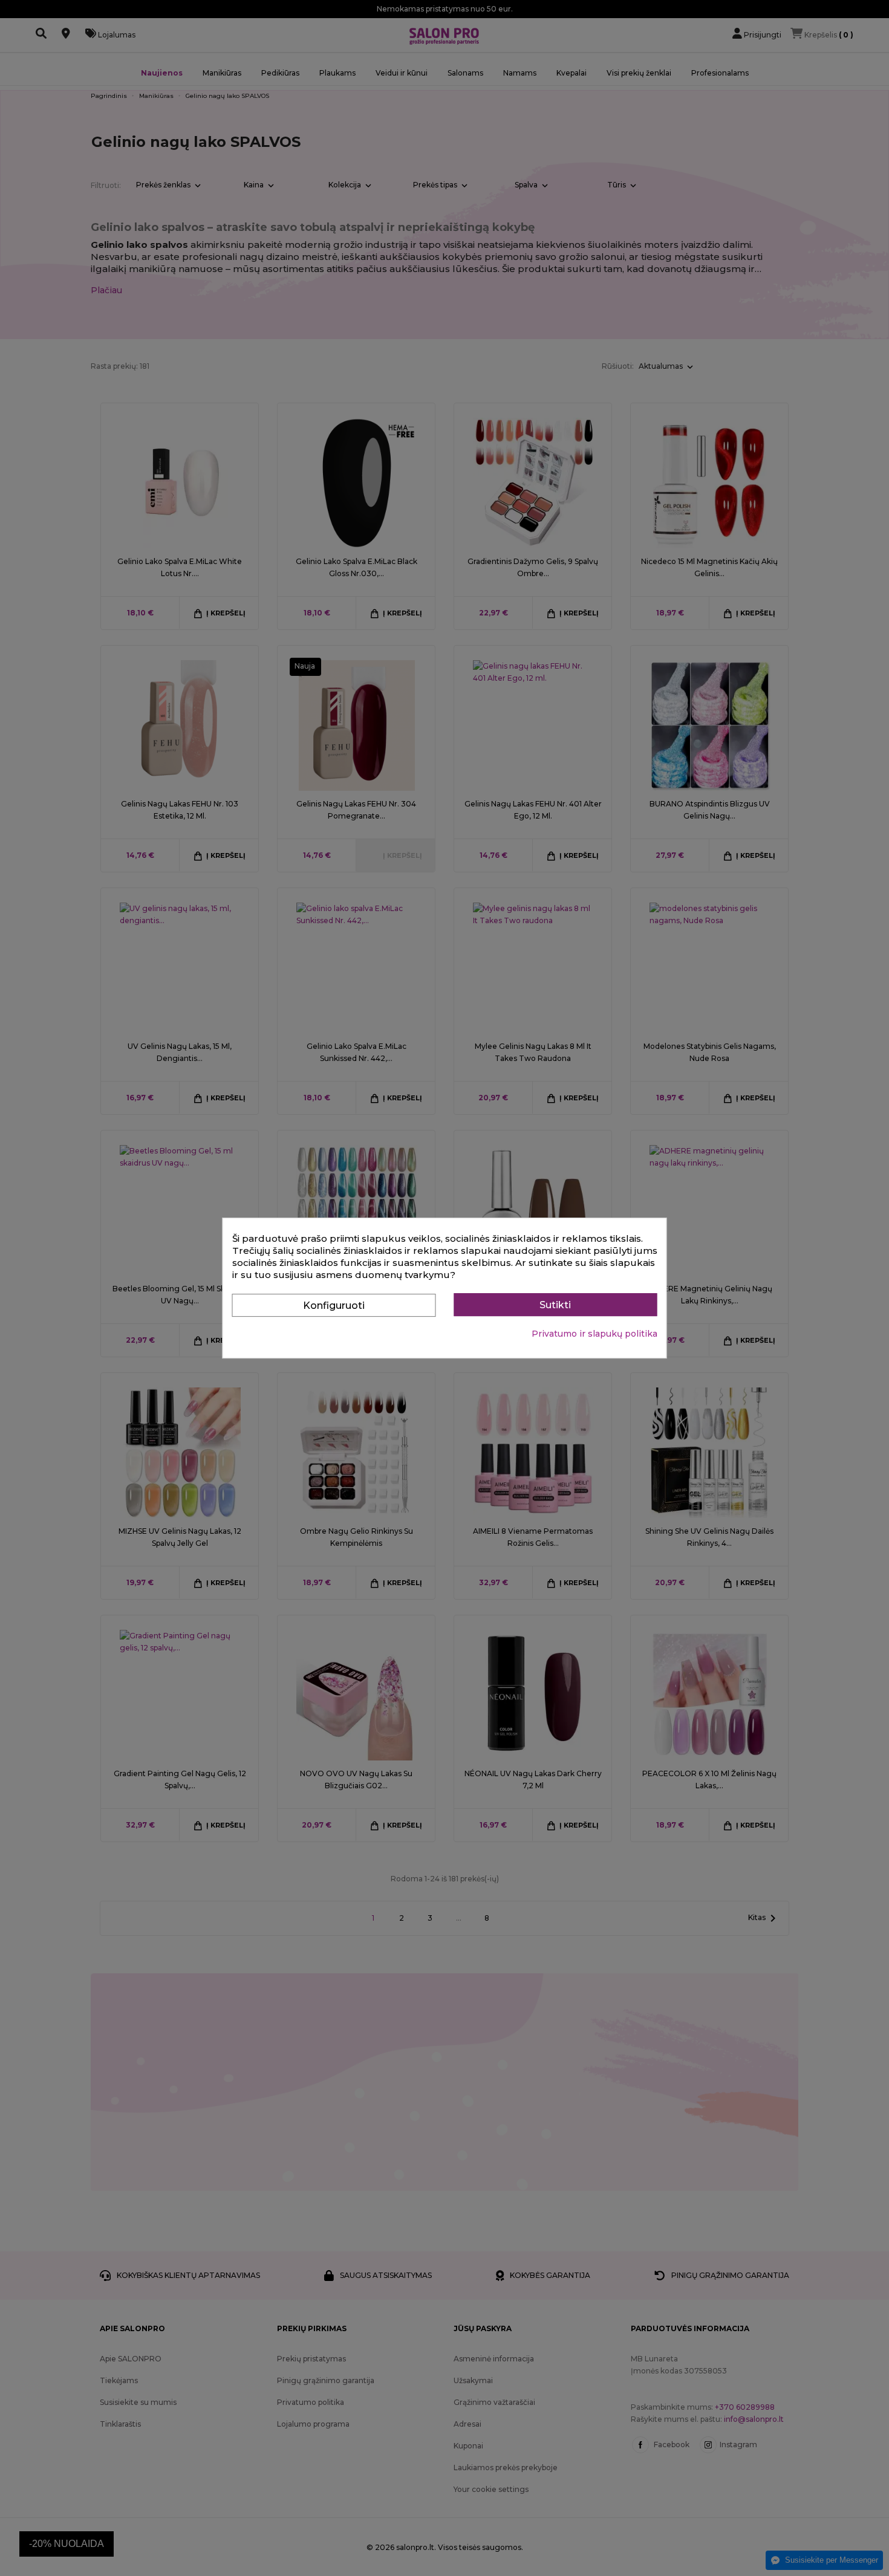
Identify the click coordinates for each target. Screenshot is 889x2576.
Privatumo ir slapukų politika (594, 1334)
